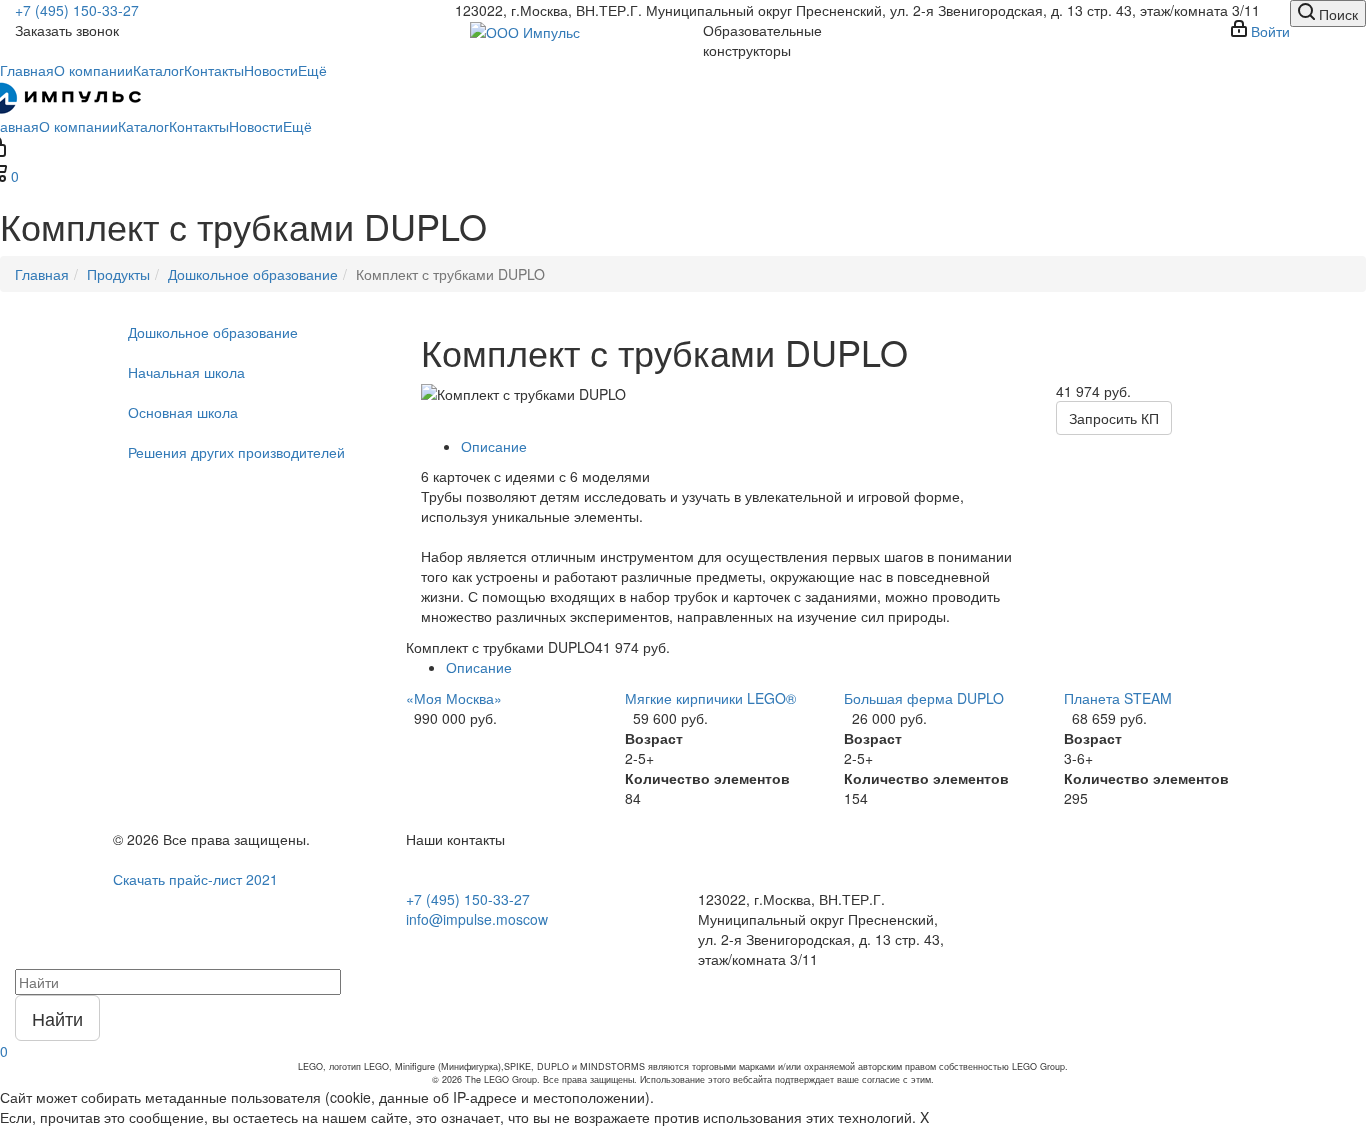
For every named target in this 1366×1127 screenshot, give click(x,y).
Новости (271, 70)
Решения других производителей (236, 452)
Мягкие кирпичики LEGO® (710, 698)
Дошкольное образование (213, 332)
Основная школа (183, 412)
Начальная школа (186, 372)
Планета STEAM (1118, 698)
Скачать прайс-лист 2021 (195, 879)
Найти (57, 1018)
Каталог (158, 70)
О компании (93, 70)
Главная (27, 70)
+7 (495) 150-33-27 (77, 10)
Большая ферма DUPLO (924, 698)
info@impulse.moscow (477, 919)
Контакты (214, 70)
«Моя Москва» (454, 698)
